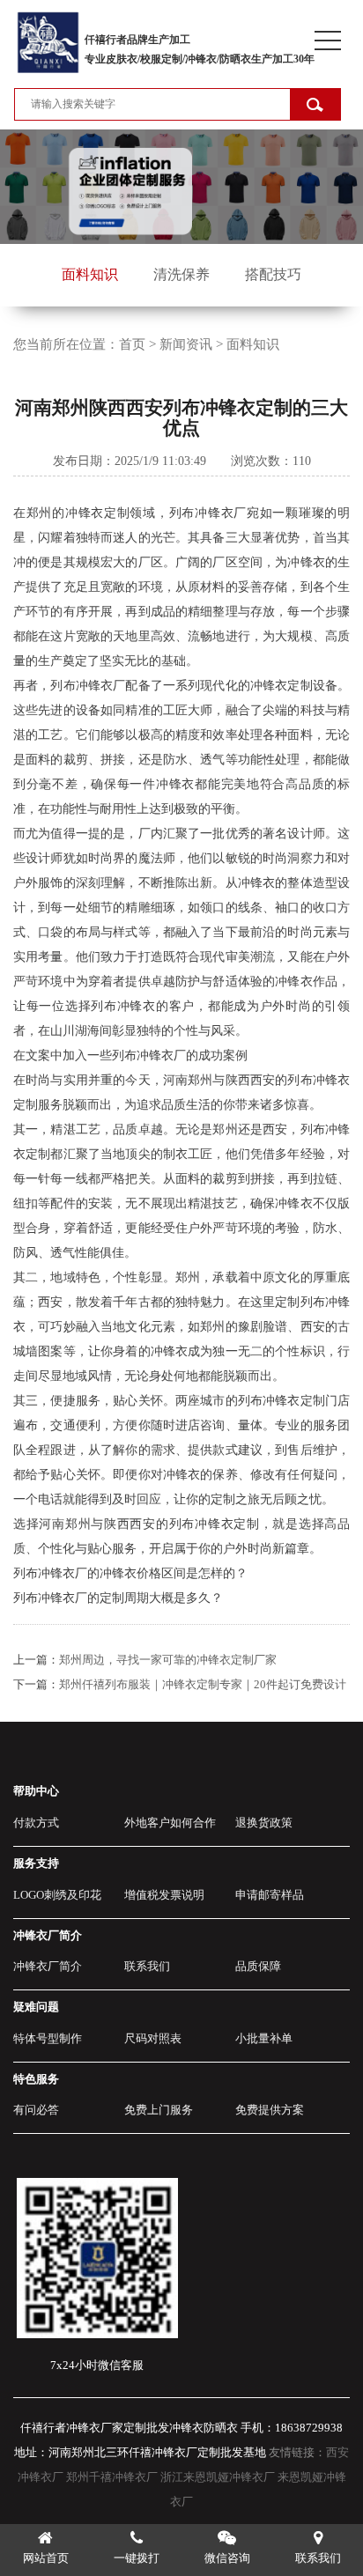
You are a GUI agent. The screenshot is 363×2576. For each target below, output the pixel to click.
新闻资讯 (186, 344)
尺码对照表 (153, 2038)
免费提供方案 (270, 2110)
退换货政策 (264, 1823)
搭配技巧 (273, 274)
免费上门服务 (159, 2110)
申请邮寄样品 (270, 1895)
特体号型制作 (48, 2038)
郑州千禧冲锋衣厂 (112, 2477)
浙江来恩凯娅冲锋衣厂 (218, 2477)
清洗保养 (181, 274)
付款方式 (36, 1823)
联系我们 (147, 1966)
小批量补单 (264, 2038)
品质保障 (258, 1966)
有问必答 (36, 2110)
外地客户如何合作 (170, 1823)
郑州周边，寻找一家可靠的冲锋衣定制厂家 (168, 1660)
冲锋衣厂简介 (48, 1966)
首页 (132, 344)
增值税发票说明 (164, 1895)
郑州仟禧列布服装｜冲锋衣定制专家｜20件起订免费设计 (203, 1684)
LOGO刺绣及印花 (57, 1895)
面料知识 (90, 274)
